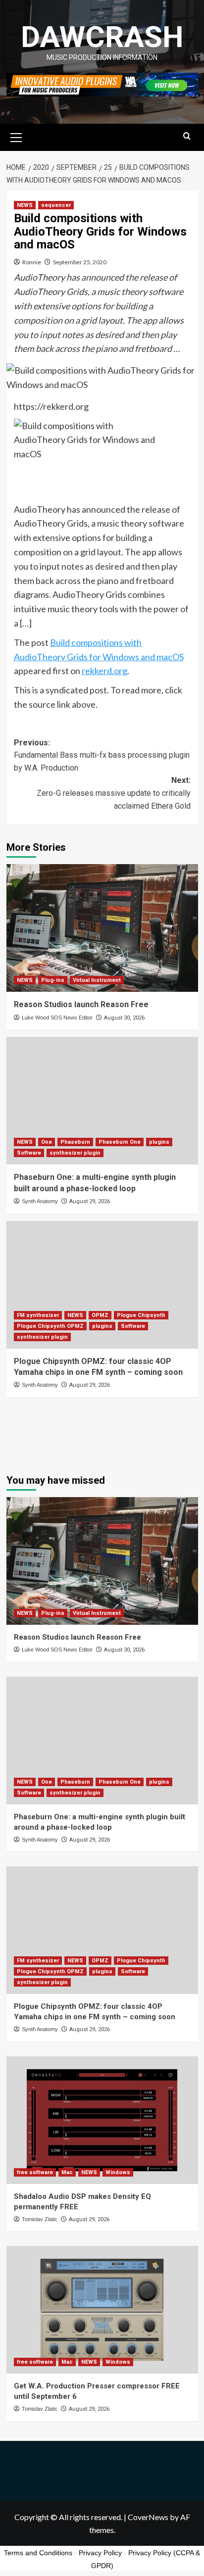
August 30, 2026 (124, 1018)
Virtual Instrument (97, 980)
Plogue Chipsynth (141, 1315)
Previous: (102, 755)
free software (35, 2172)
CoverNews (148, 2517)
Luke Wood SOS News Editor (57, 1018)
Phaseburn (75, 1142)
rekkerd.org (104, 671)
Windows (118, 2172)
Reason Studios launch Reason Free (81, 1004)
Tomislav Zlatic (40, 2219)
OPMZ (100, 1315)
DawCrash (102, 37)
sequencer (56, 205)
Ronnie (32, 262)
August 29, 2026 (90, 1201)
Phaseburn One (120, 1142)
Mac (67, 2172)
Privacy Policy (100, 2553)
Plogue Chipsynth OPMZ (50, 1326)
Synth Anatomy (40, 1201)
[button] (16, 136)
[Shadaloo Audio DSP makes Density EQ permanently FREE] (102, 2120)
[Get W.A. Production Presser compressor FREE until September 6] (102, 2310)
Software (29, 1153)
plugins (159, 1142)
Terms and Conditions (38, 2553)
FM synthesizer (38, 1315)
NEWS (25, 205)
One (47, 1142)
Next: (114, 793)
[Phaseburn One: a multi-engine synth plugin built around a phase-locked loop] (102, 1101)
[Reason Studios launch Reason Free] (102, 928)
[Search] (187, 136)
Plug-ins (53, 980)
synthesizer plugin (75, 1153)
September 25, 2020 (80, 262)
